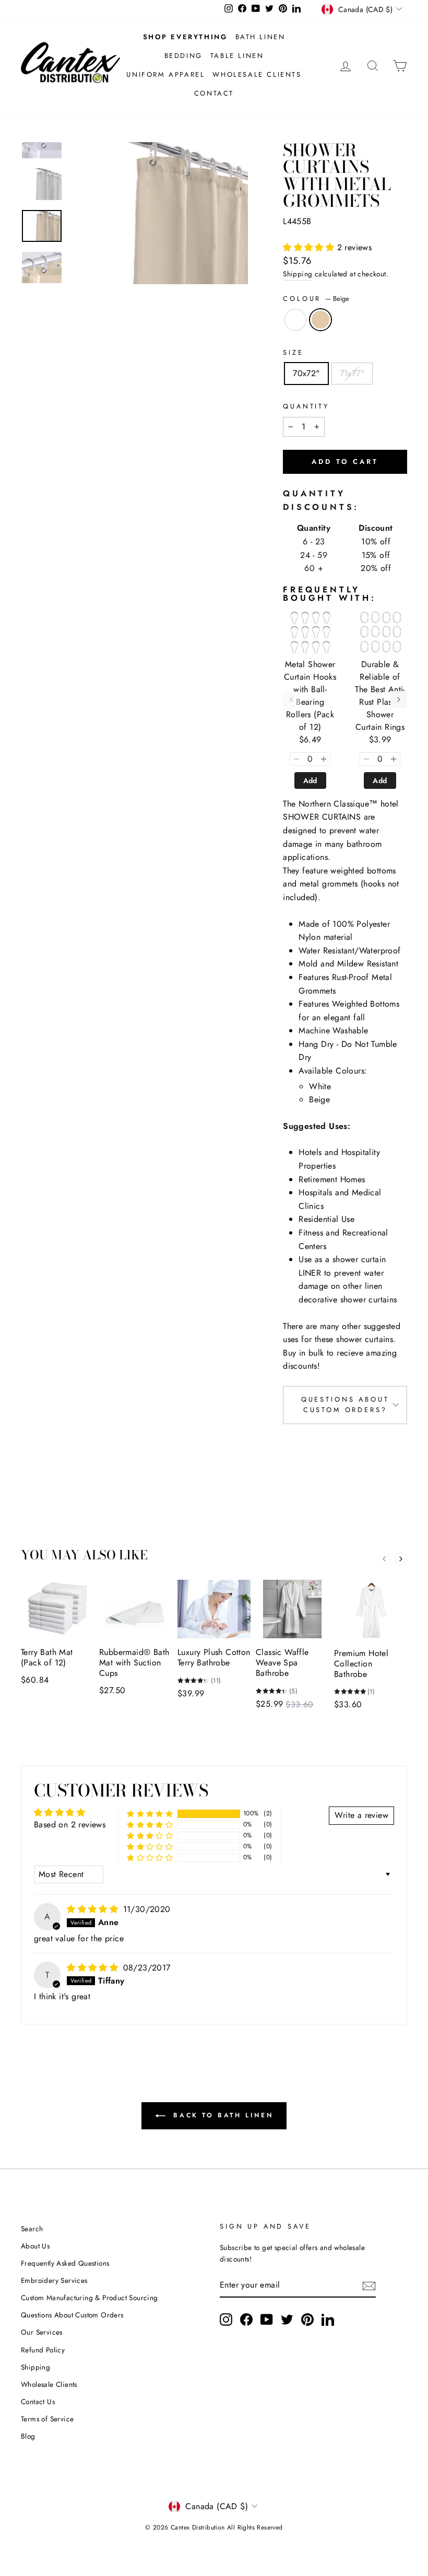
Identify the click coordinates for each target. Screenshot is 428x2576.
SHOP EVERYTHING (185, 37)
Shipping (298, 274)
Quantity (306, 406)
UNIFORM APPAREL (165, 74)
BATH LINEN (260, 37)
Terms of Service (47, 2419)
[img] (94, 1909)
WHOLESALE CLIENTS (257, 74)
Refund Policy (43, 2350)
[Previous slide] (384, 1559)
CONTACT (214, 93)
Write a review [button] (361, 1815)
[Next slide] (401, 1559)
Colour (316, 299)
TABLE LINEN (237, 56)
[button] (310, 247)
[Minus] (296, 759)
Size (293, 352)
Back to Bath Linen (221, 2115)
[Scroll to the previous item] (291, 700)
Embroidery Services (54, 2280)
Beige (320, 320)
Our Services (42, 2332)
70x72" (306, 373)
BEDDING (183, 56)
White (295, 320)
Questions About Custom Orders (72, 2315)
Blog (28, 2436)
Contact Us (38, 2402)
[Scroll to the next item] (399, 700)
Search (32, 2229)
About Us (35, 2246)
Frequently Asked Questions (65, 2263)
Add (310, 780)
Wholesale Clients (49, 2384)
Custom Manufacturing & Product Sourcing (90, 2298)
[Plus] (324, 759)
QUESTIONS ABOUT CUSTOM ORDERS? (345, 1404)
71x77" (352, 373)
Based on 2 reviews (70, 1825)
